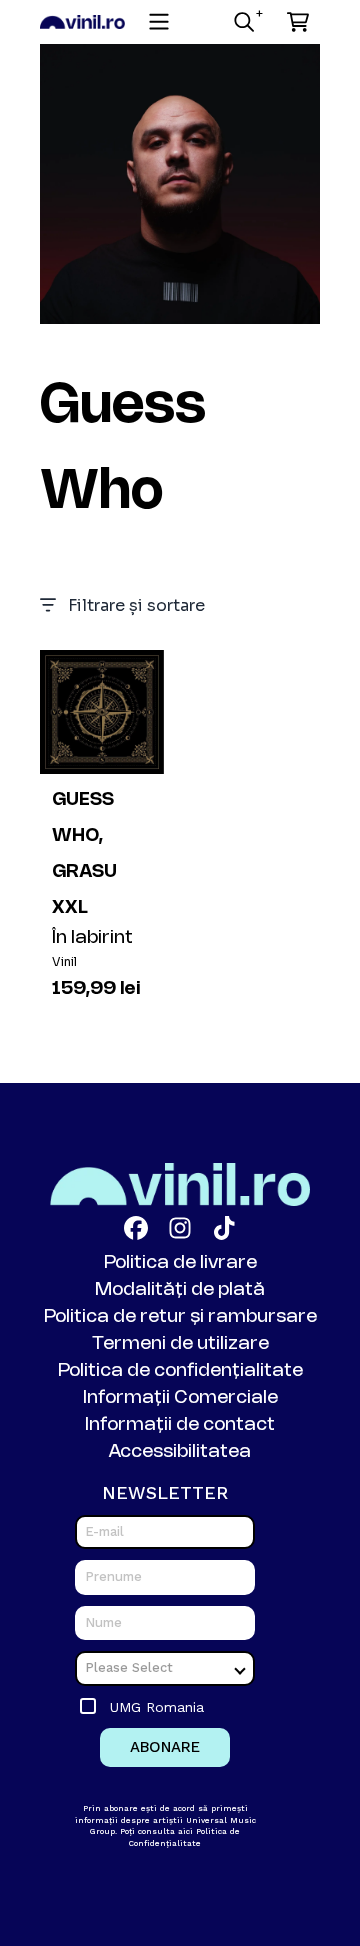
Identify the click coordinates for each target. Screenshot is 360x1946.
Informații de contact (180, 1425)
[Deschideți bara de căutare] (243, 22)
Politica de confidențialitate (180, 1371)
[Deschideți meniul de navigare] (159, 22)
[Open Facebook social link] (136, 1228)
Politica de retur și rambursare (180, 1317)
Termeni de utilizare (180, 1344)
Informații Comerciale (180, 1398)
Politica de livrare (180, 1263)
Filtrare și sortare (136, 605)
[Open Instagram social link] (180, 1228)
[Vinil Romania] (82, 22)
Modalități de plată (180, 1290)
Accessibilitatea (180, 1452)
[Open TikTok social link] (224, 1228)
